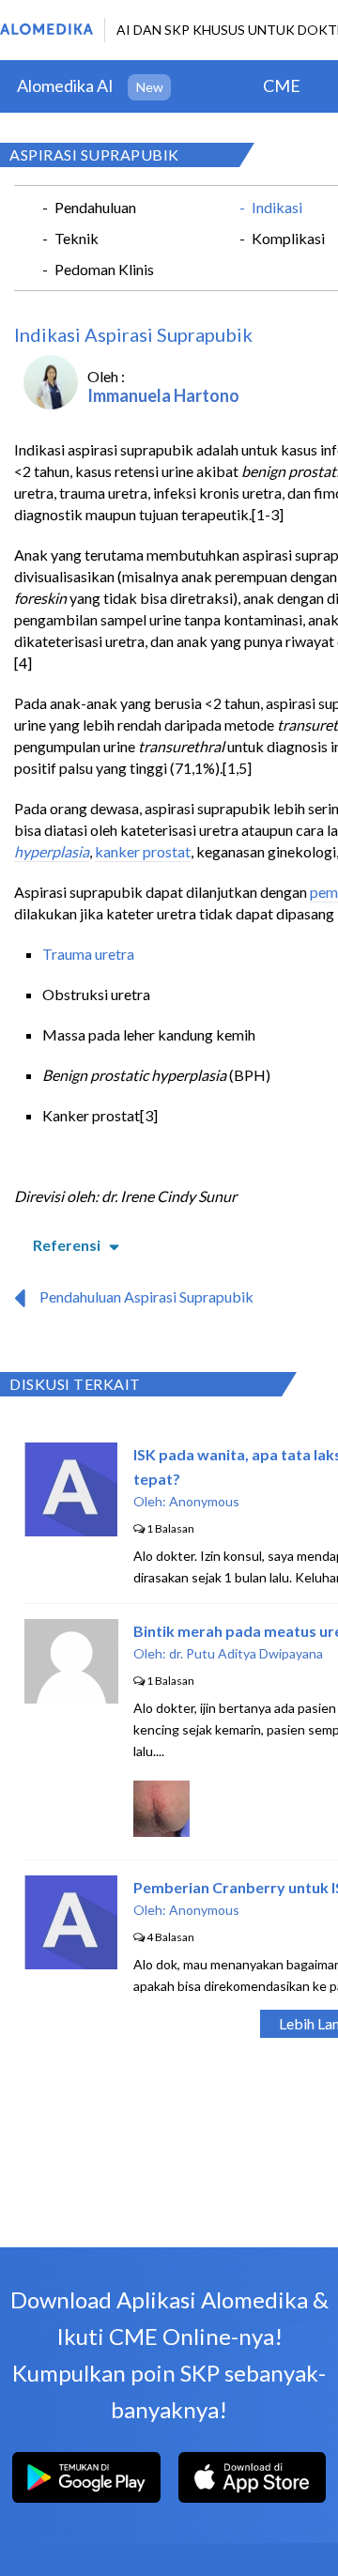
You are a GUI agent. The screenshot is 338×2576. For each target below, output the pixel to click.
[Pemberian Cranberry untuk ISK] (71, 1963)
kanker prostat (143, 851)
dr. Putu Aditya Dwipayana (246, 1653)
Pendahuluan (95, 207)
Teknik (77, 238)
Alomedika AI (65, 85)
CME (282, 85)
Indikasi (277, 207)
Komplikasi (288, 238)
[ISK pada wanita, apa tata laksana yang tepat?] (71, 1530)
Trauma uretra (88, 954)
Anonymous (204, 1501)
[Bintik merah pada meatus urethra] (71, 1697)
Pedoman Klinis (104, 269)
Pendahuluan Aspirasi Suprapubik (146, 1296)
